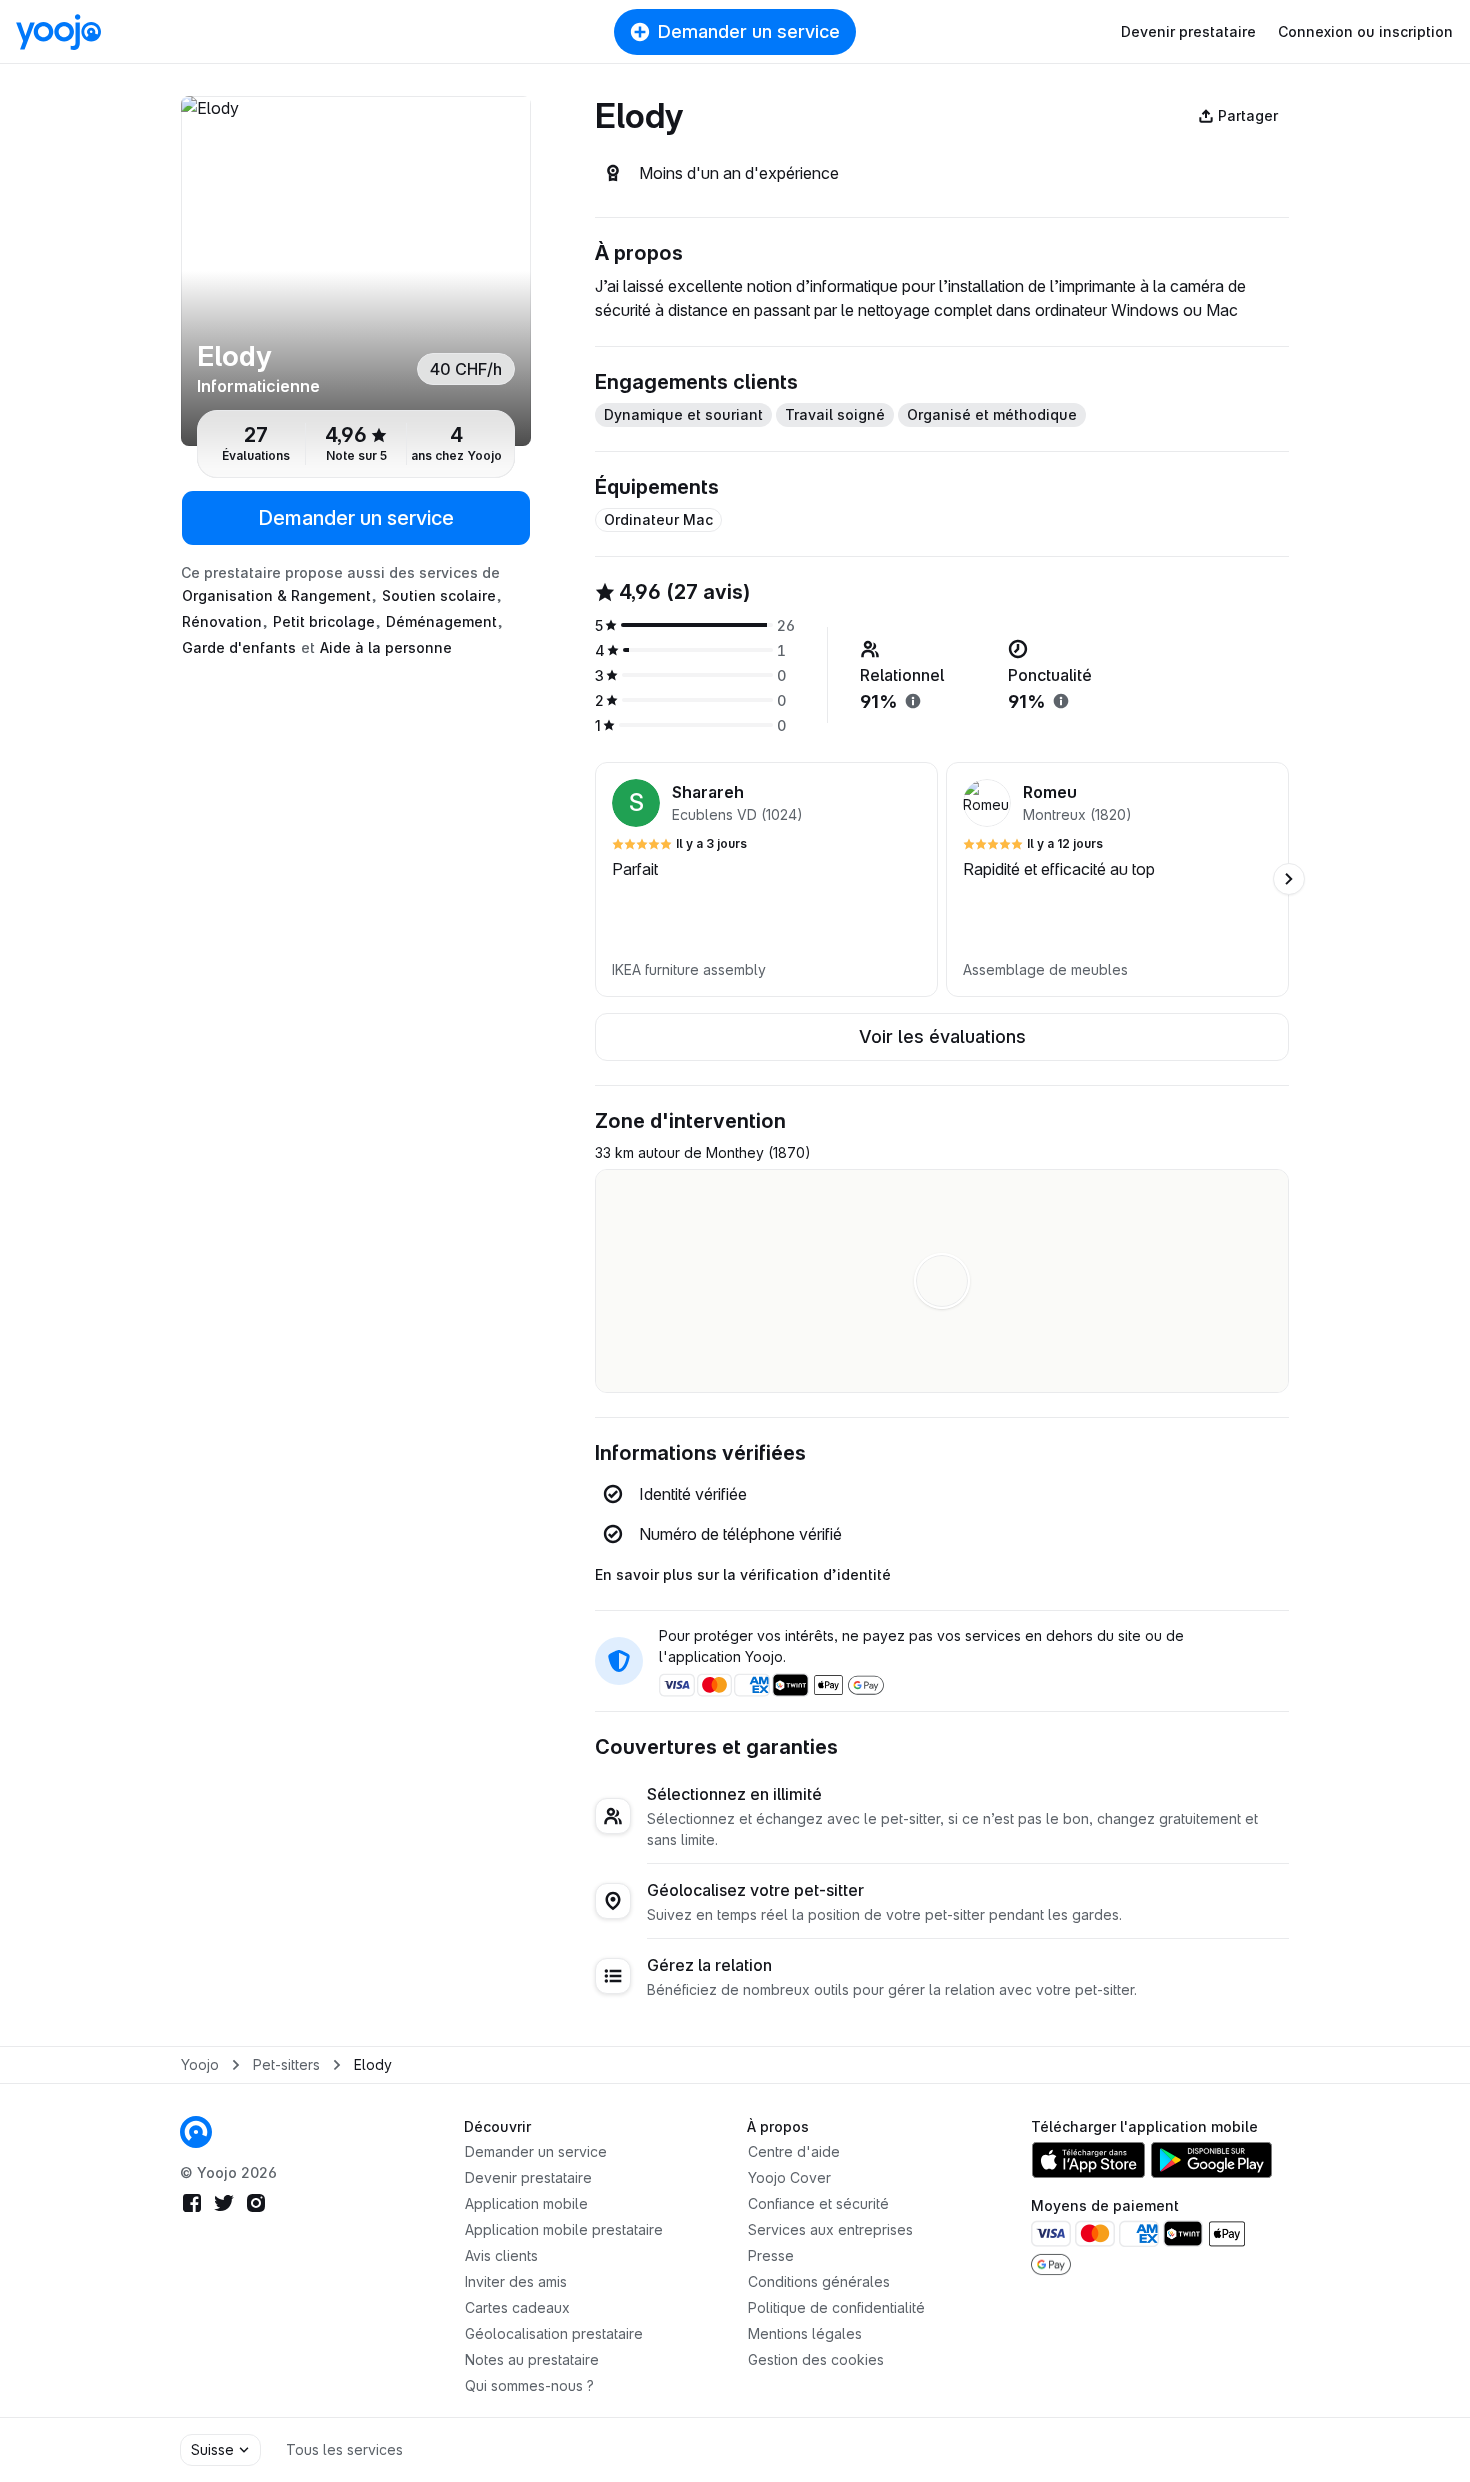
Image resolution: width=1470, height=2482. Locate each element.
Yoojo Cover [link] (789, 2177)
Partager (1248, 115)
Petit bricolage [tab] (324, 621)
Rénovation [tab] (222, 621)
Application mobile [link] (526, 2203)
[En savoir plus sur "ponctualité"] (1061, 701)
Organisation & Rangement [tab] (276, 595)
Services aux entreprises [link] (830, 2229)
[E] (356, 271)
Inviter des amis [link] (516, 2281)
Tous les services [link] (344, 2449)
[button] (766, 879)
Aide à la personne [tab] (386, 647)
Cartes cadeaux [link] (517, 2307)
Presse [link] (771, 2255)
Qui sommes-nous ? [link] (529, 2385)
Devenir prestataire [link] (528, 2177)
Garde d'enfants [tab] (239, 647)
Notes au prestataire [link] (532, 2359)
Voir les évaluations (942, 1036)
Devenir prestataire (1188, 31)
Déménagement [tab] (441, 621)
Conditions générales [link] (819, 2281)
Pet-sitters (286, 2064)
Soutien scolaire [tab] (439, 595)
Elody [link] (373, 2064)
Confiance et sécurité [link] (818, 2203)
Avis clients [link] (501, 2255)
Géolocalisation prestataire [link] (554, 2333)
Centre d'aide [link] (794, 2151)
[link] (196, 2132)
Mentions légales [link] (805, 2333)
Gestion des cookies (816, 2359)
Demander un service (749, 31)
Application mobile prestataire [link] (564, 2229)
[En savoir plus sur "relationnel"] (913, 701)
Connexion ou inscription (1365, 31)
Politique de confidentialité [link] (836, 2307)
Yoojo (200, 2064)
